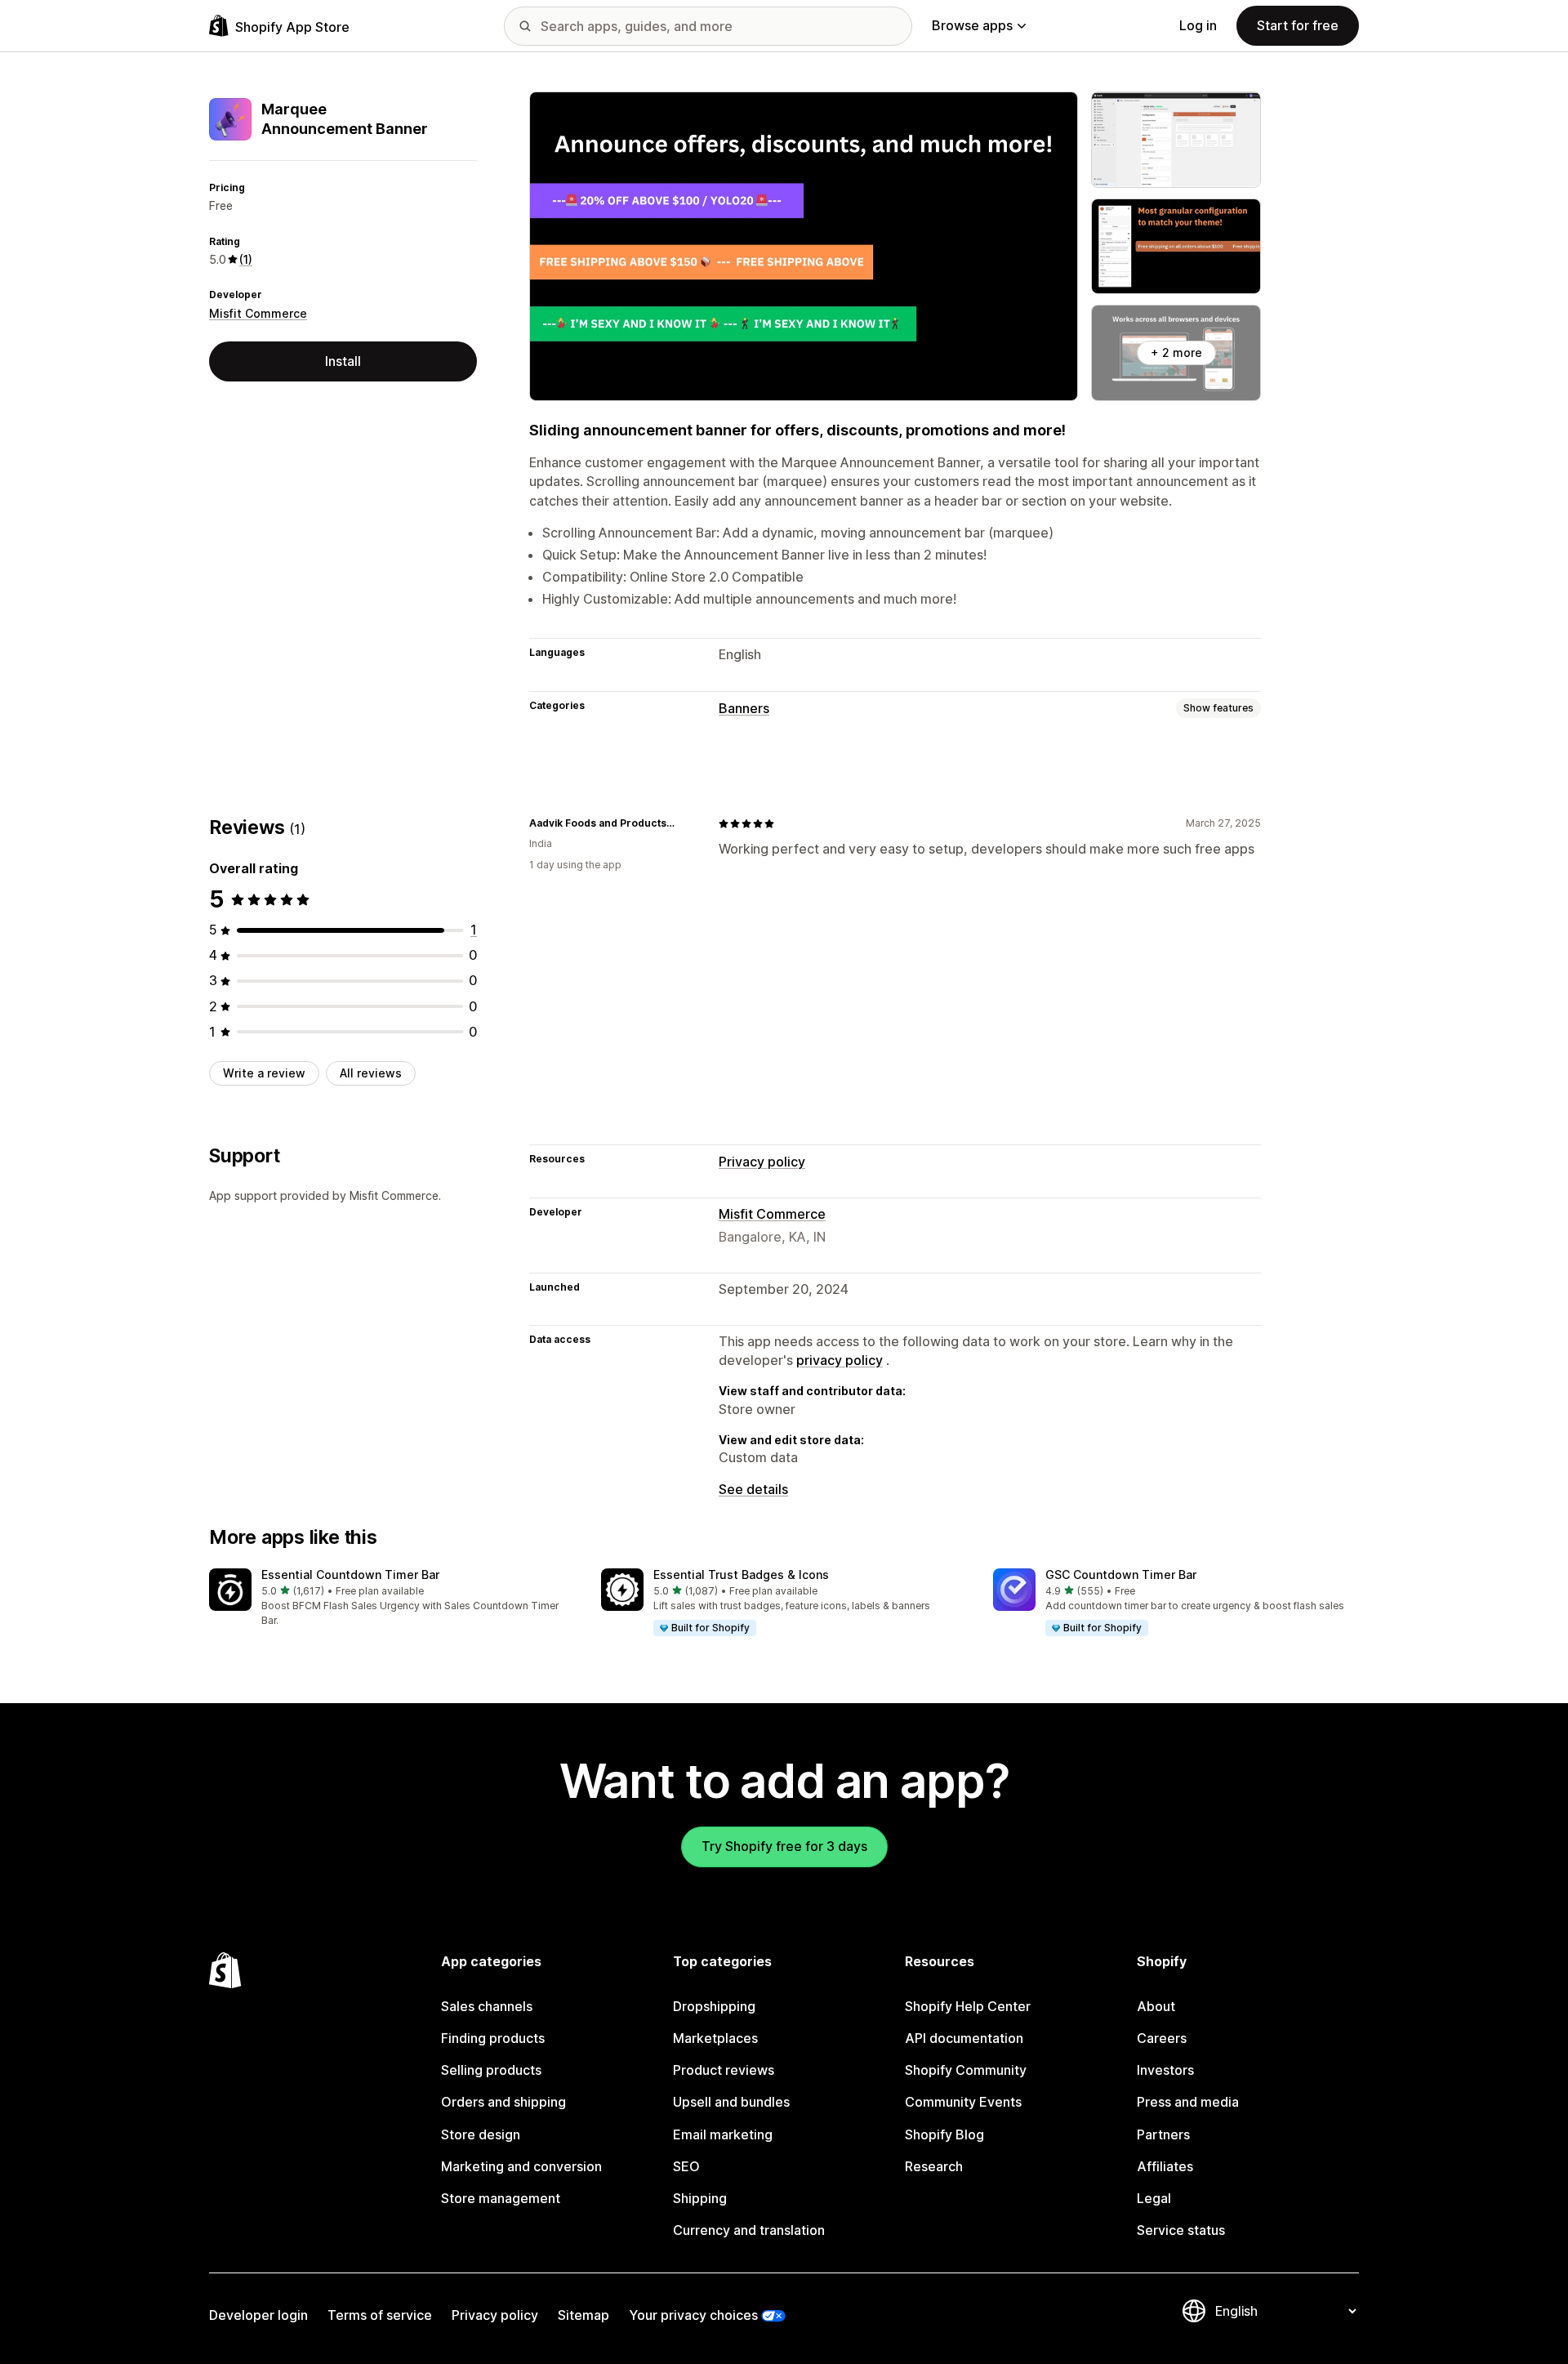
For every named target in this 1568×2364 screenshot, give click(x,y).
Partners (1163, 2134)
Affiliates (1165, 2166)
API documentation (964, 2038)
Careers (1162, 2038)
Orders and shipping (503, 2102)
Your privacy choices (693, 2315)
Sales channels (487, 2006)
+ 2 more (1176, 352)
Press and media (1188, 2102)
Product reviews (724, 2070)
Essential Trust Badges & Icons (741, 1575)
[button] (392, 1598)
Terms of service (380, 2315)
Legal (1154, 2198)
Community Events (963, 2102)
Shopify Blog (944, 2134)
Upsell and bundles (731, 2102)
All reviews (371, 1073)
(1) (246, 259)
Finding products (493, 2038)
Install (343, 361)
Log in (1198, 25)
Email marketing (723, 2134)
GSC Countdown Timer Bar (1121, 1575)
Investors (1165, 2070)
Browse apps (972, 25)
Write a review (264, 1073)
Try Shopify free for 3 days (784, 1846)
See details (753, 1489)
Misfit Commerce (258, 313)
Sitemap (584, 2315)
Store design (481, 2134)
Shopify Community (966, 2070)
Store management (501, 2198)
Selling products (491, 2070)
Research (934, 2166)
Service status (1181, 2230)
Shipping (700, 2198)
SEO (686, 2166)
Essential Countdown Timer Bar (350, 1575)
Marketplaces (715, 2038)
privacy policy (840, 1360)
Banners (744, 708)
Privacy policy (762, 1162)
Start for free (1298, 25)
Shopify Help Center (968, 2006)
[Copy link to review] (686, 823)
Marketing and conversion (521, 2166)
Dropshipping (714, 2006)
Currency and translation (749, 2230)
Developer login (258, 2315)
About (1156, 2006)
